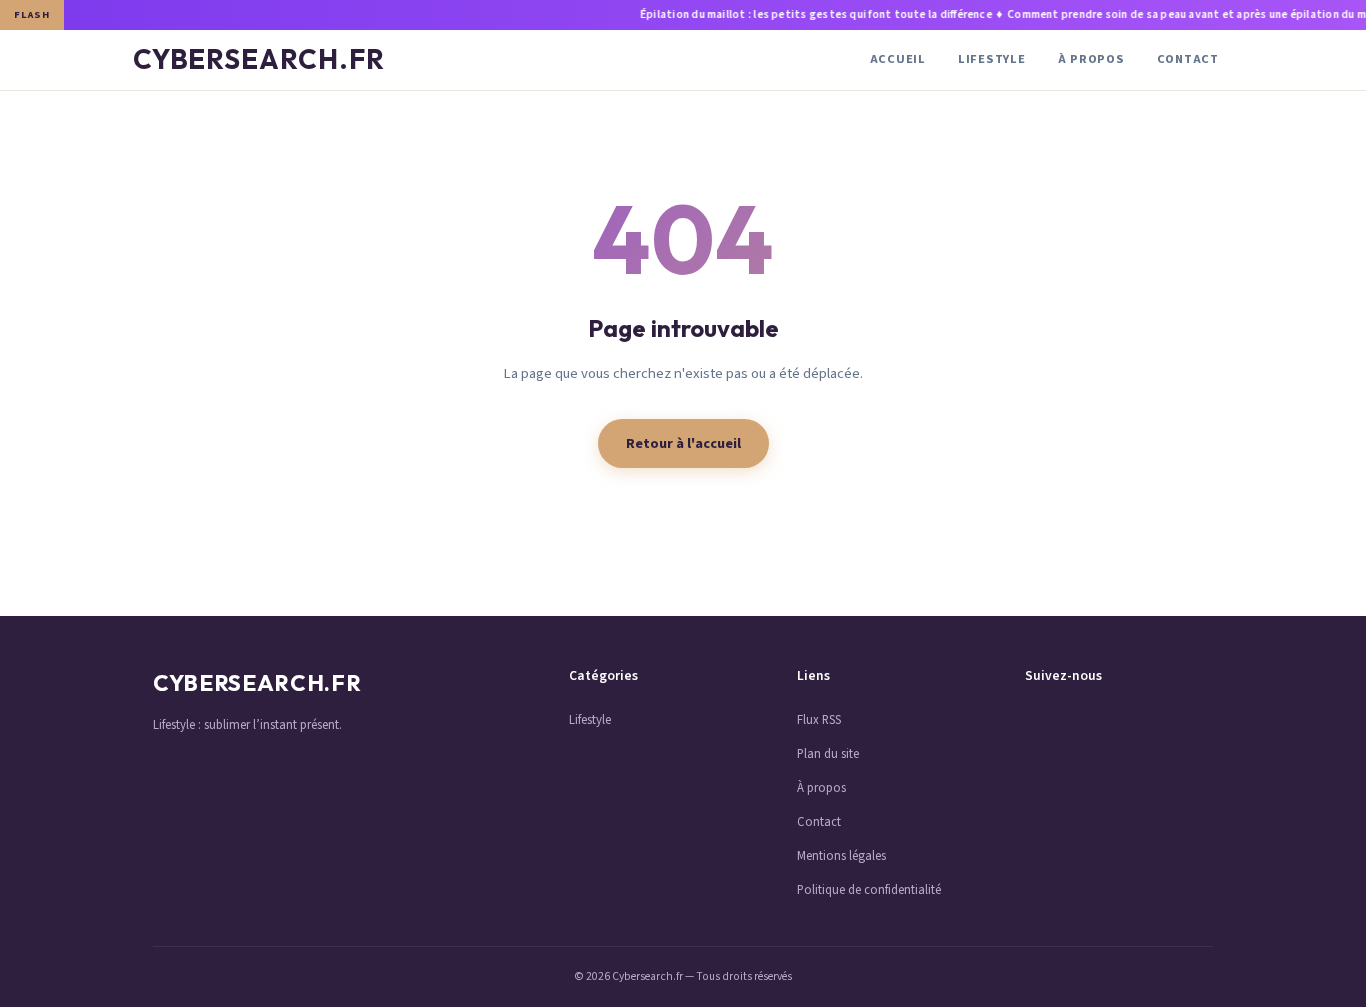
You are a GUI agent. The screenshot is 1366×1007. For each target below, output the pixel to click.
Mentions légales (841, 856)
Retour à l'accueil (683, 443)
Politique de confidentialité (869, 890)
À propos (1091, 59)
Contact (1188, 59)
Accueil (898, 59)
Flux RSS (819, 720)
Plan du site (828, 754)
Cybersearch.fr (258, 59)
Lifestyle (992, 59)
